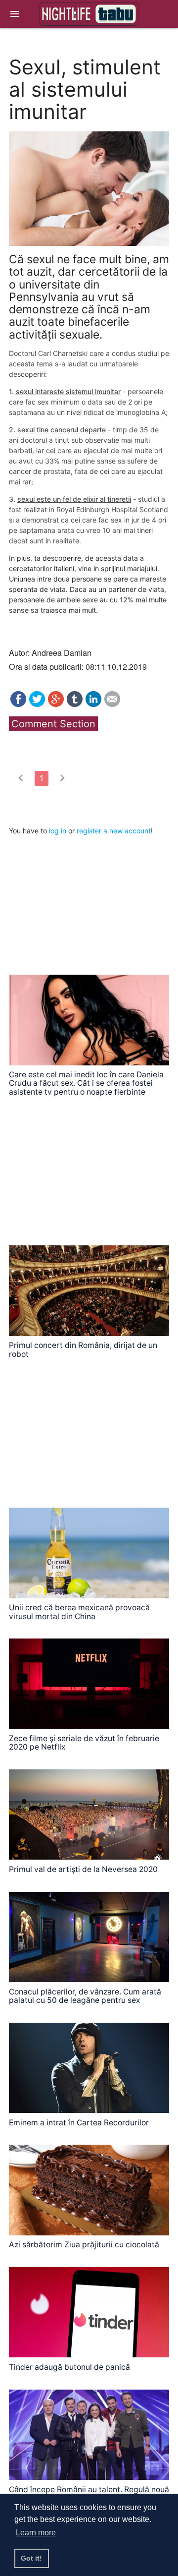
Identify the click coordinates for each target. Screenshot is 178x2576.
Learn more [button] (36, 2533)
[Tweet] (37, 704)
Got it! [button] (31, 2558)
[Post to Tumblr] (75, 704)
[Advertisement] (83, 898)
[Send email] (112, 704)
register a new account (114, 831)
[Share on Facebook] (18, 704)
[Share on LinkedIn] (93, 704)
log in (58, 831)
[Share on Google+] (56, 704)
